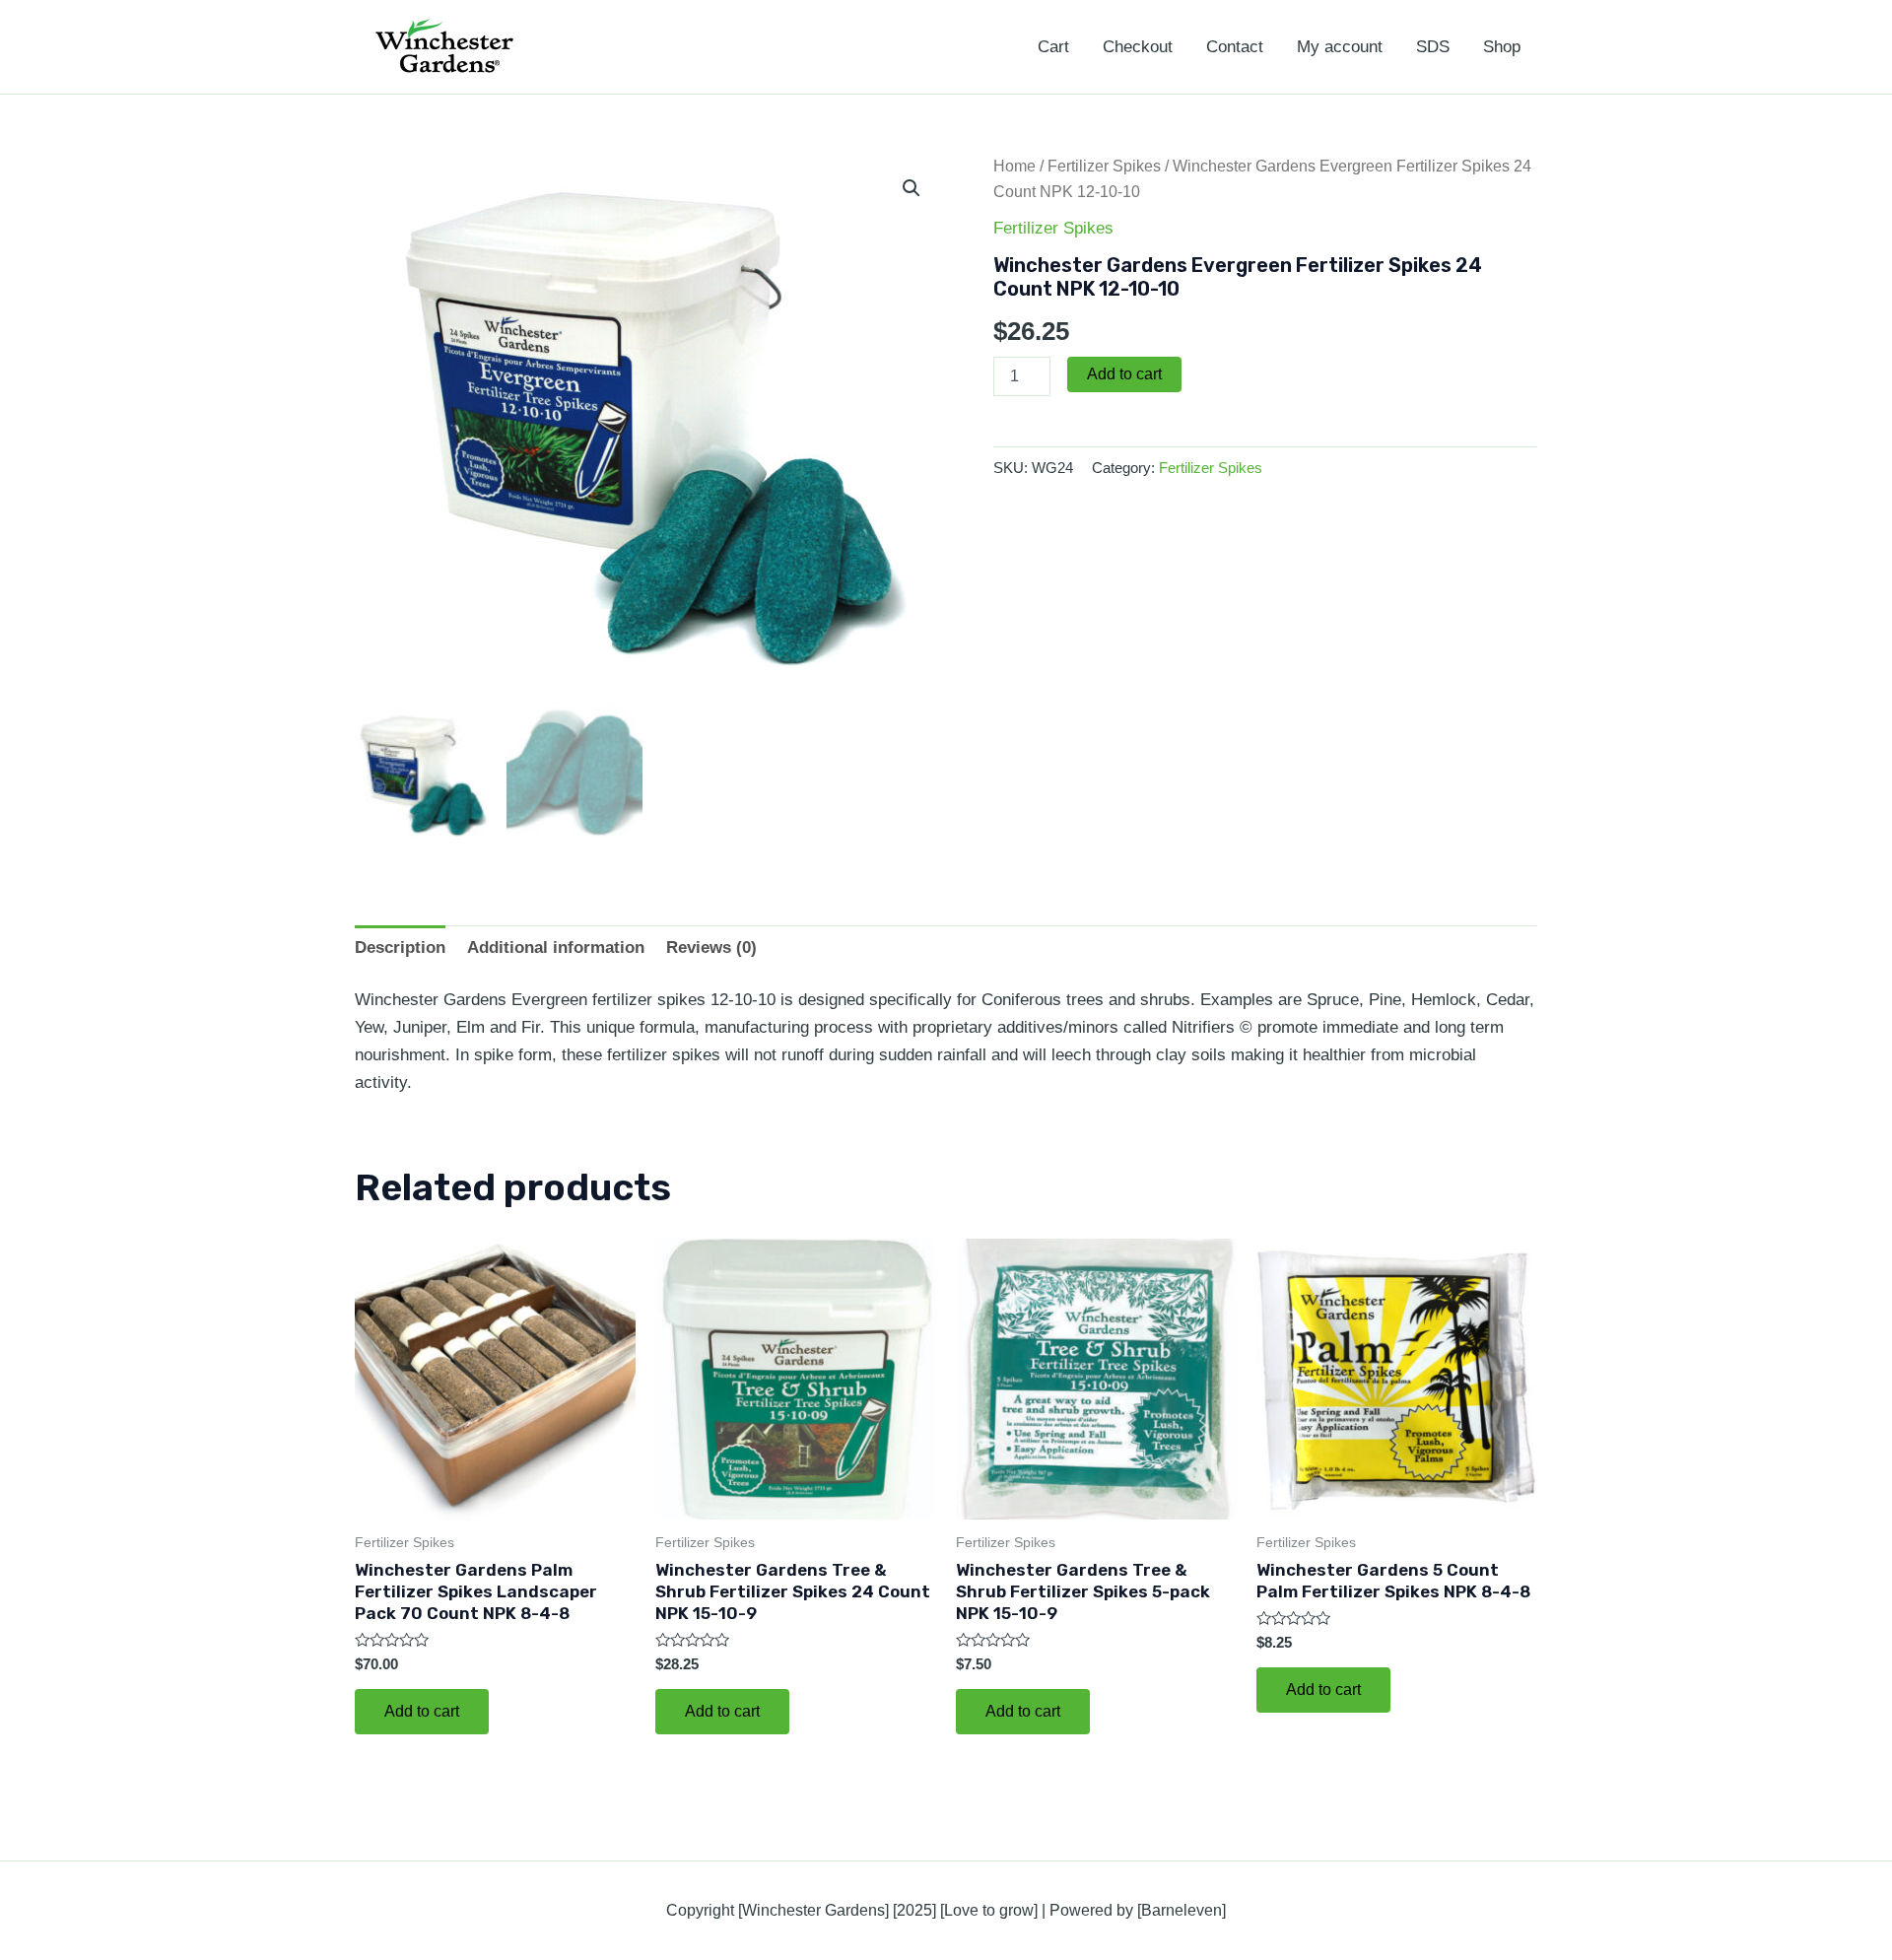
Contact (1235, 47)
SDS (1433, 47)
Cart (1053, 47)
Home (1014, 166)
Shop (1502, 47)
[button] (912, 188)
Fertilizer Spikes (1104, 166)
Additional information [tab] (556, 947)
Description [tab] (400, 947)
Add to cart (1124, 374)
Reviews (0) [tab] (711, 947)
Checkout (1138, 47)
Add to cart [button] (422, 1711)
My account (1340, 47)
